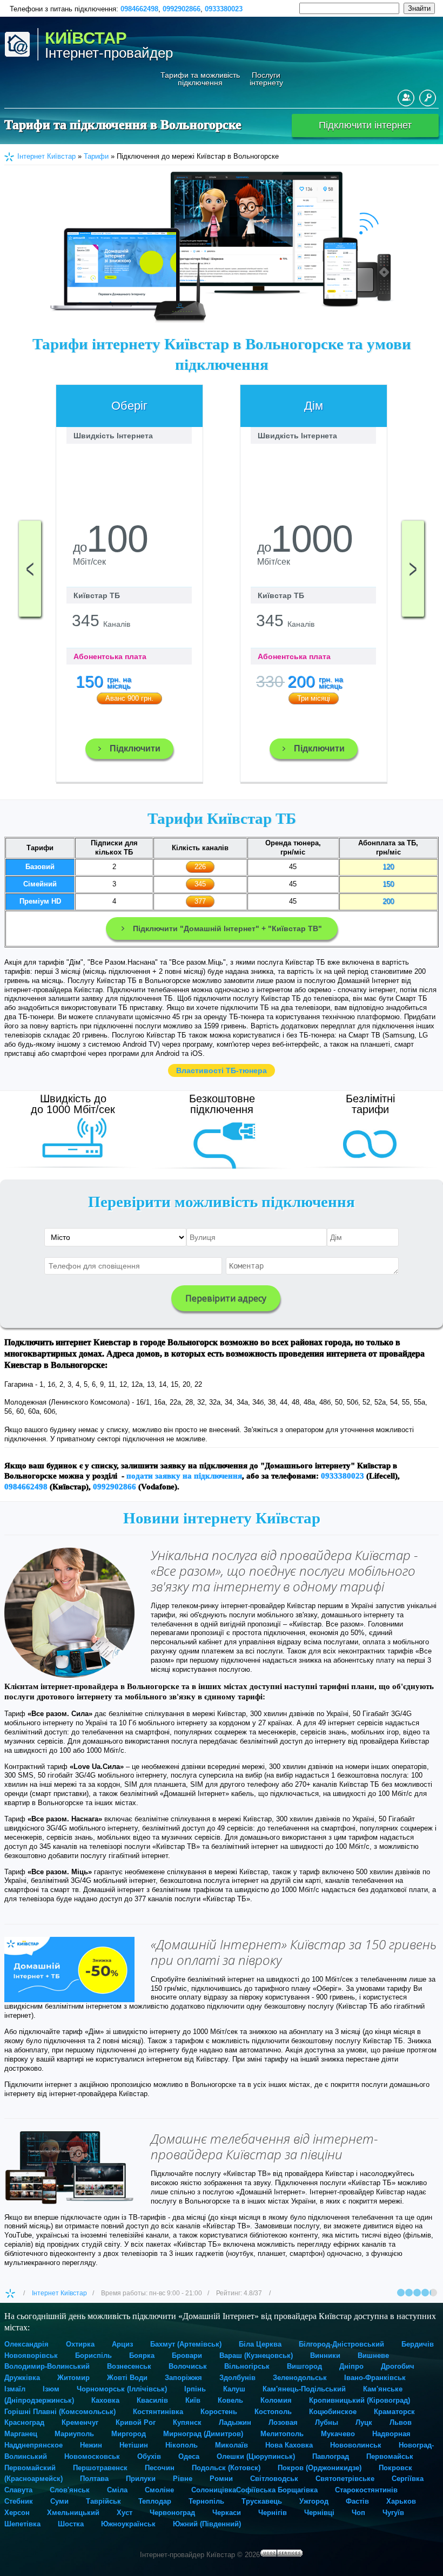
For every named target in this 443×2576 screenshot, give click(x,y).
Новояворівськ (31, 2355)
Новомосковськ (92, 2456)
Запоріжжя (183, 2378)
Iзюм (51, 2389)
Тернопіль (206, 2501)
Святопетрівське (345, 2479)
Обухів (149, 2456)
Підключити (135, 748)
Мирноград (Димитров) (203, 2434)
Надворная (391, 2434)
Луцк (364, 2422)
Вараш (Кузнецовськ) (256, 2355)
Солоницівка (214, 2490)
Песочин (160, 2468)
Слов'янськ (70, 2490)
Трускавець (262, 2501)
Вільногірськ (247, 2366)
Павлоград (331, 2456)
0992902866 (182, 9)
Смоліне (159, 2490)
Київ (193, 2400)
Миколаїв (231, 2445)
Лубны (327, 2422)
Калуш (234, 2389)
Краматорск (394, 2412)
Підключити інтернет (365, 125)
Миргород (129, 2434)
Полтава (94, 2479)
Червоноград (172, 2513)
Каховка (105, 2400)
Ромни (221, 2479)
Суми (59, 2501)
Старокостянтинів (366, 2490)
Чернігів (273, 2513)
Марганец (21, 2434)
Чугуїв (393, 2513)
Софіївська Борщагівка (277, 2490)
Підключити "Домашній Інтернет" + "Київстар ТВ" (227, 928)
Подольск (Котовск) (226, 2468)
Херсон (17, 2513)
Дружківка (22, 2378)
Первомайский (30, 2468)
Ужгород (314, 2501)
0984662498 (139, 9)
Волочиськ (188, 2366)
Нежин (91, 2445)
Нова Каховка (289, 2445)
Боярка (142, 2355)
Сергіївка (408, 2479)
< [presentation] (30, 568)
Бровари (187, 2355)
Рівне (183, 2479)
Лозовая (283, 2422)
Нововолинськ (356, 2445)
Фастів (357, 2501)
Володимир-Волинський (47, 2366)
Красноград (24, 2422)
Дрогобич (398, 2366)
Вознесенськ (129, 2366)
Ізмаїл (15, 2389)
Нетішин (134, 2445)
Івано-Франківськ (375, 2378)
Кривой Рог (136, 2422)
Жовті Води (127, 2378)
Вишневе (373, 2355)
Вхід (428, 98)
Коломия (276, 2400)
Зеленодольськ (300, 2378)
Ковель (230, 2400)
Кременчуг (80, 2422)
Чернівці (319, 2513)
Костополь (273, 2412)
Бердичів (418, 2344)
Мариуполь (74, 2434)
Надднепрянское (33, 2445)
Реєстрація (406, 98)
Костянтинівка (158, 2412)
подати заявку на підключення (184, 1476)
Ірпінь (195, 2389)
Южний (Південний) (207, 2524)
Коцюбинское (333, 2412)
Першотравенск (100, 2468)
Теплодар (155, 2501)
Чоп (358, 2513)
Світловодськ (274, 2479)
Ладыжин (235, 2422)
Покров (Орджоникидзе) (320, 2468)
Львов (401, 2422)
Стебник (19, 2501)
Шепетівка (22, 2524)
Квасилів (152, 2400)
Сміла (117, 2490)
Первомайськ (390, 2456)
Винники (325, 2355)
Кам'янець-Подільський (304, 2389)
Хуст (125, 2513)
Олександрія (26, 2344)
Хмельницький (73, 2513)
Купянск (187, 2422)
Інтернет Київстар (59, 2293)
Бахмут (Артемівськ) (186, 2344)
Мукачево (338, 2434)
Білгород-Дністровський (341, 2344)
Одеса (189, 2456)
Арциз (122, 2344)
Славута (18, 2490)
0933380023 (224, 9)
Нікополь (182, 2445)
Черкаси (227, 2513)
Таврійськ (103, 2501)
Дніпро (351, 2366)
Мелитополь (282, 2434)
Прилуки (141, 2479)
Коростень (219, 2412)
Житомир (73, 2378)
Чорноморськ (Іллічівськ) (122, 2389)
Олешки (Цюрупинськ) (256, 2456)
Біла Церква (260, 2344)
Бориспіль (93, 2355)
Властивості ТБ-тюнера (222, 1070)
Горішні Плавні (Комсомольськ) (60, 2412)
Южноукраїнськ (128, 2524)
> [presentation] (413, 568)
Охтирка (80, 2344)
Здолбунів (237, 2378)
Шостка (71, 2524)
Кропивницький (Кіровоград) (360, 2400)
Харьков (401, 2501)
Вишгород (304, 2366)
